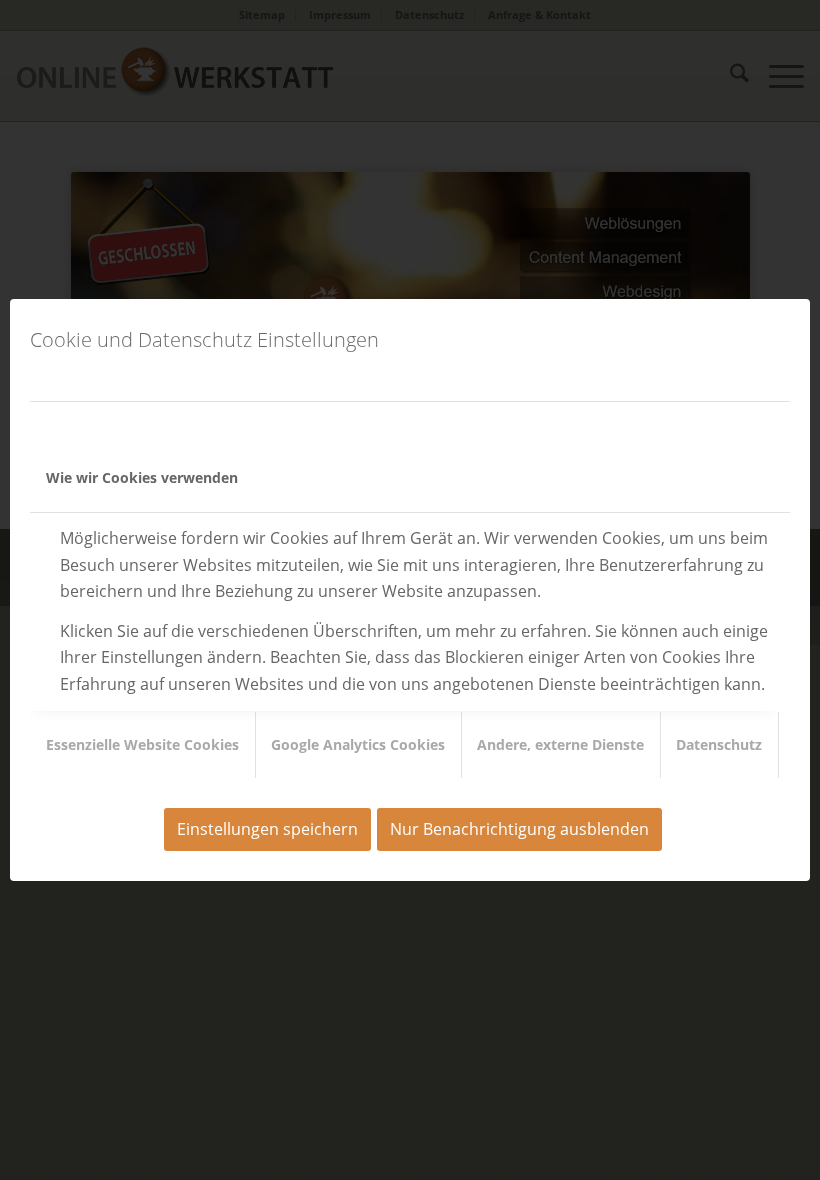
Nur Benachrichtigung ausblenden (519, 829)
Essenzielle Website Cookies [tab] (142, 744)
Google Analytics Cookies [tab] (358, 744)
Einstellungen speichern (267, 829)
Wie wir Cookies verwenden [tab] (142, 477)
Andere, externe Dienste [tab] (560, 744)
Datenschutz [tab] (719, 744)
